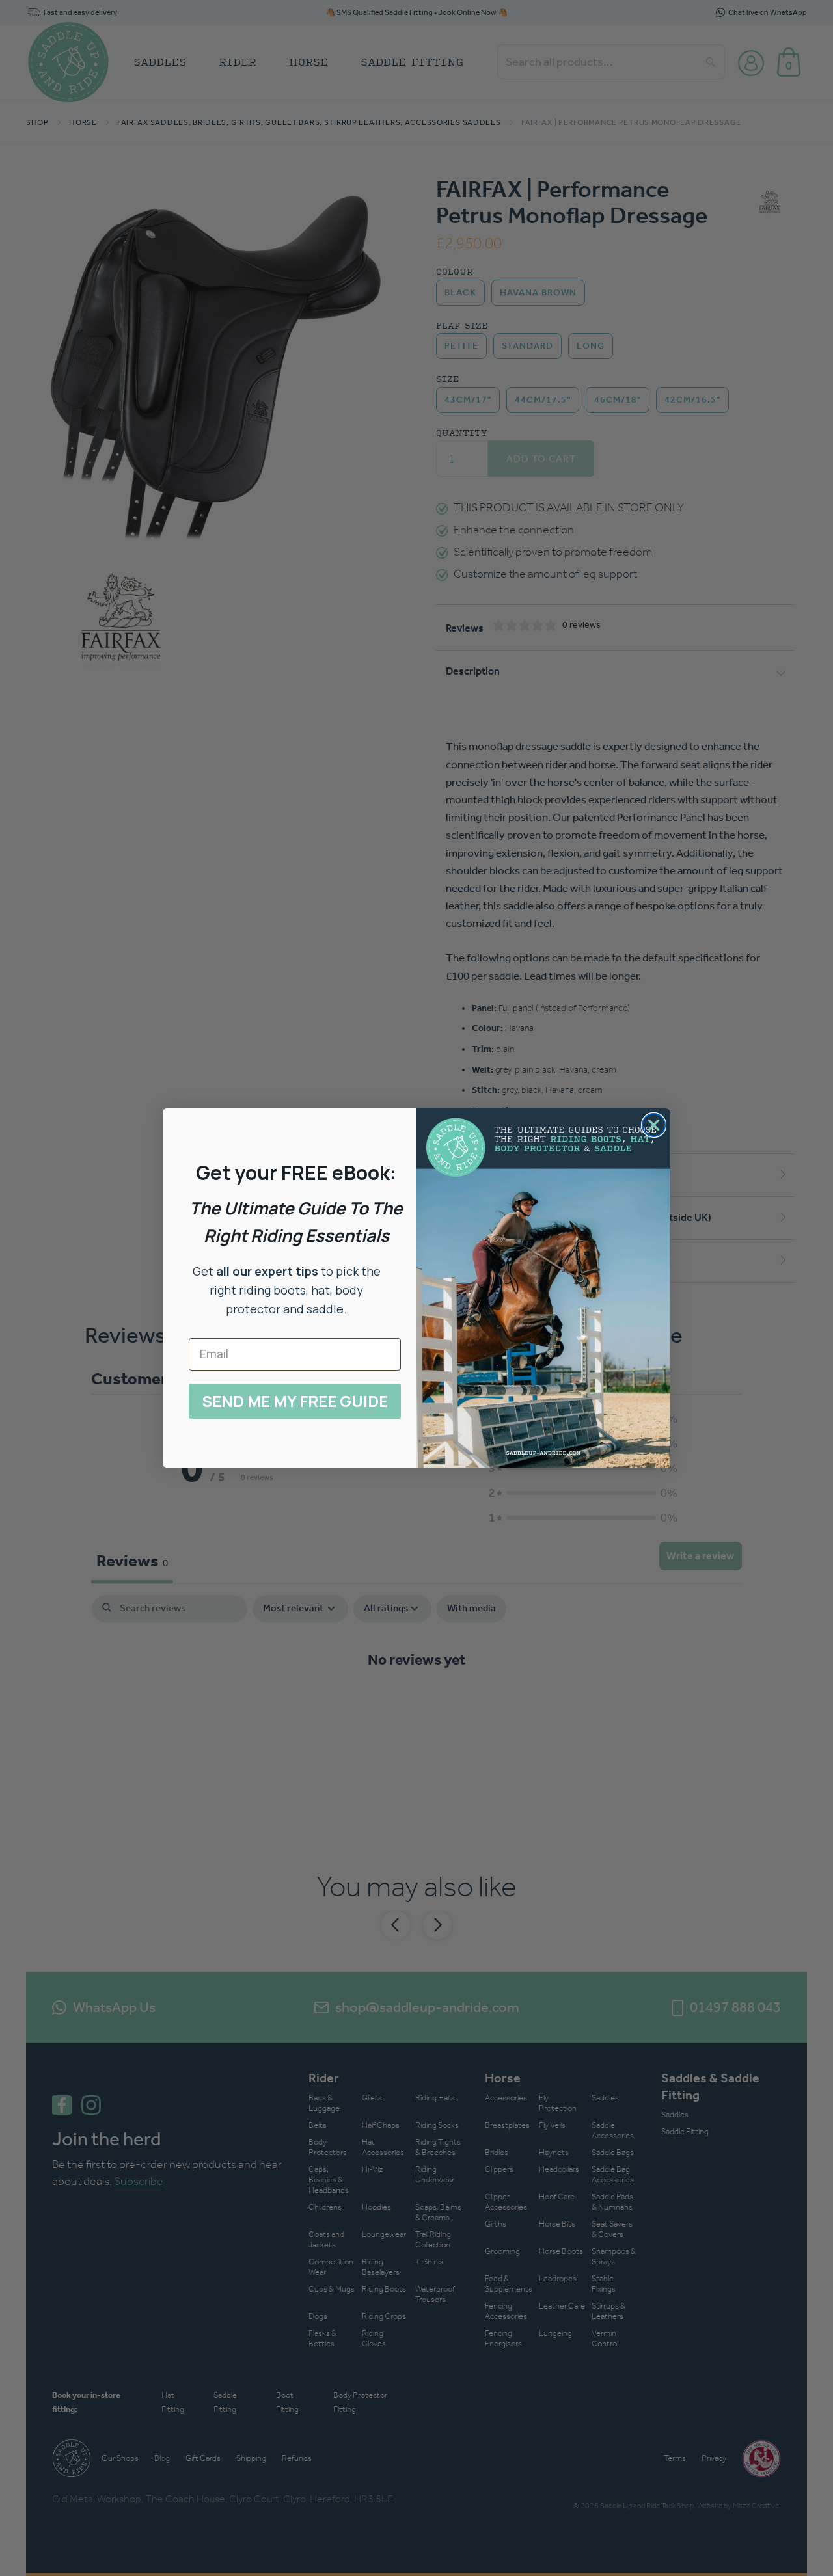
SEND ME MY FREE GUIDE (295, 1401)
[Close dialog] (654, 1125)
